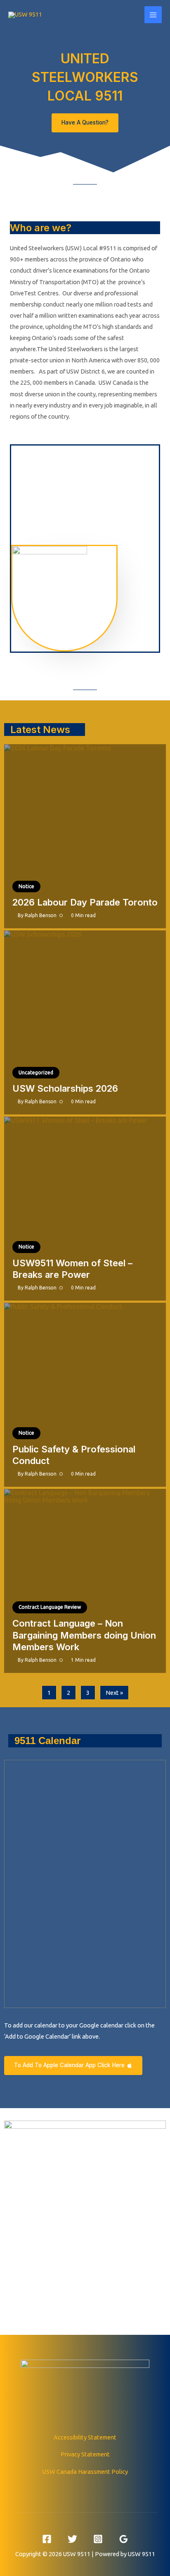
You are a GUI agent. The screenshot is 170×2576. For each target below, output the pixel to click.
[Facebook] (47, 2539)
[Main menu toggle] (153, 15)
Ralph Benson (41, 915)
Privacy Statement (85, 2454)
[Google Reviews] (124, 2539)
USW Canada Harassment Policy (85, 2472)
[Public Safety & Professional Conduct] (85, 1395)
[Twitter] (72, 2539)
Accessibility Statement (85, 2437)
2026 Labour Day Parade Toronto (85, 902)
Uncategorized (36, 1072)
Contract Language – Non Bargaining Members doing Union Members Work (84, 1635)
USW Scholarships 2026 (65, 1088)
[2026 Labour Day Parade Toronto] (85, 836)
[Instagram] (98, 2539)
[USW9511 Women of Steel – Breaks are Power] (85, 1209)
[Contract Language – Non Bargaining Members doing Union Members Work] (85, 1581)
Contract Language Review (50, 1607)
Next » (114, 1693)
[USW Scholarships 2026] (85, 1022)
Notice (26, 886)
